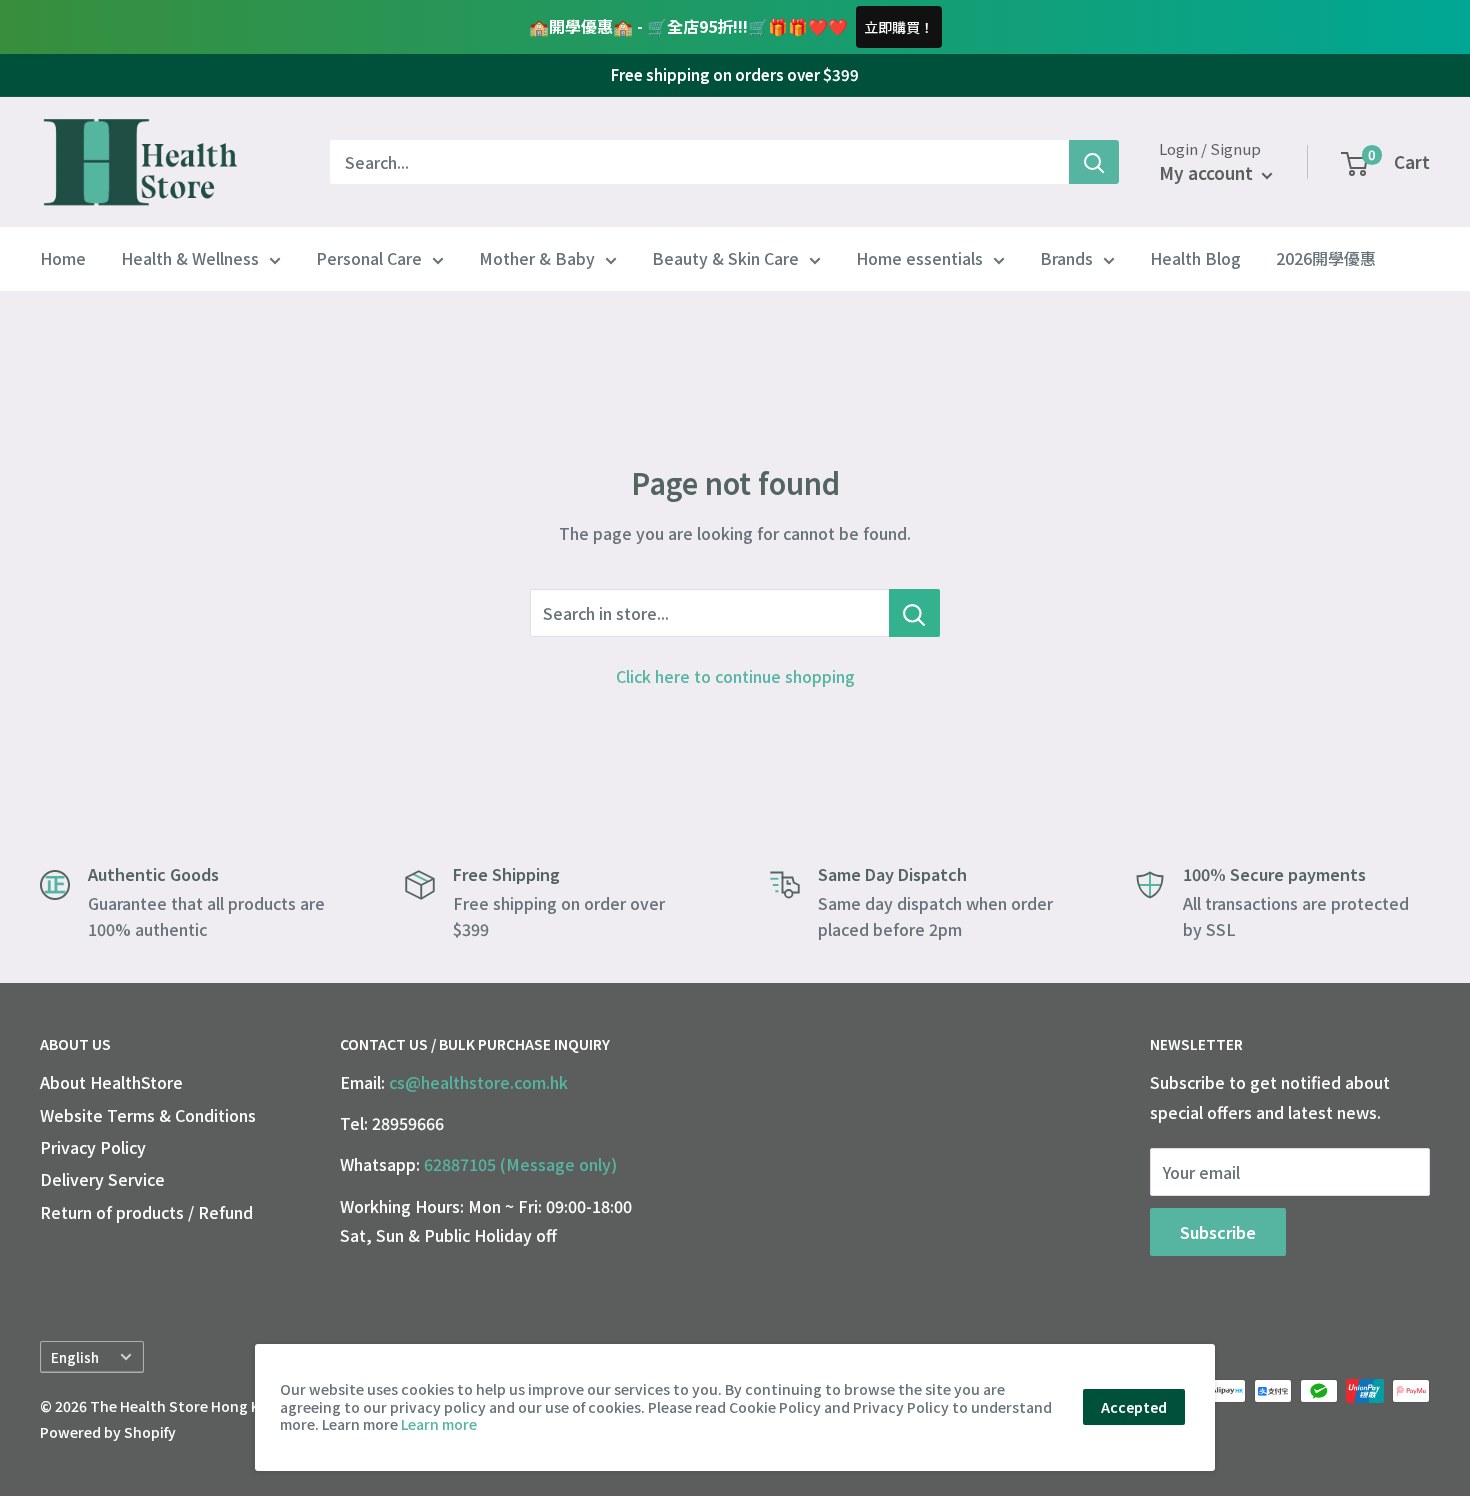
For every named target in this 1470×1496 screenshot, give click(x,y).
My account (1208, 173)
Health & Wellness (190, 259)
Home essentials (919, 259)
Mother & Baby (537, 259)
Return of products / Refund (146, 1212)
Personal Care (369, 259)
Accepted (1134, 1407)
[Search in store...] (914, 613)
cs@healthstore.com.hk (478, 1082)
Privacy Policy (93, 1147)
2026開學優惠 (1326, 259)
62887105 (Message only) (520, 1164)
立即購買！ (899, 27)
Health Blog (1195, 259)
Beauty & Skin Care (725, 259)
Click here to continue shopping (735, 676)
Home (63, 259)
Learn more (439, 1424)
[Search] (1094, 162)
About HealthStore (111, 1082)
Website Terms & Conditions (148, 1115)
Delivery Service (102, 1179)
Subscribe (1218, 1232)
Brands (1066, 259)
